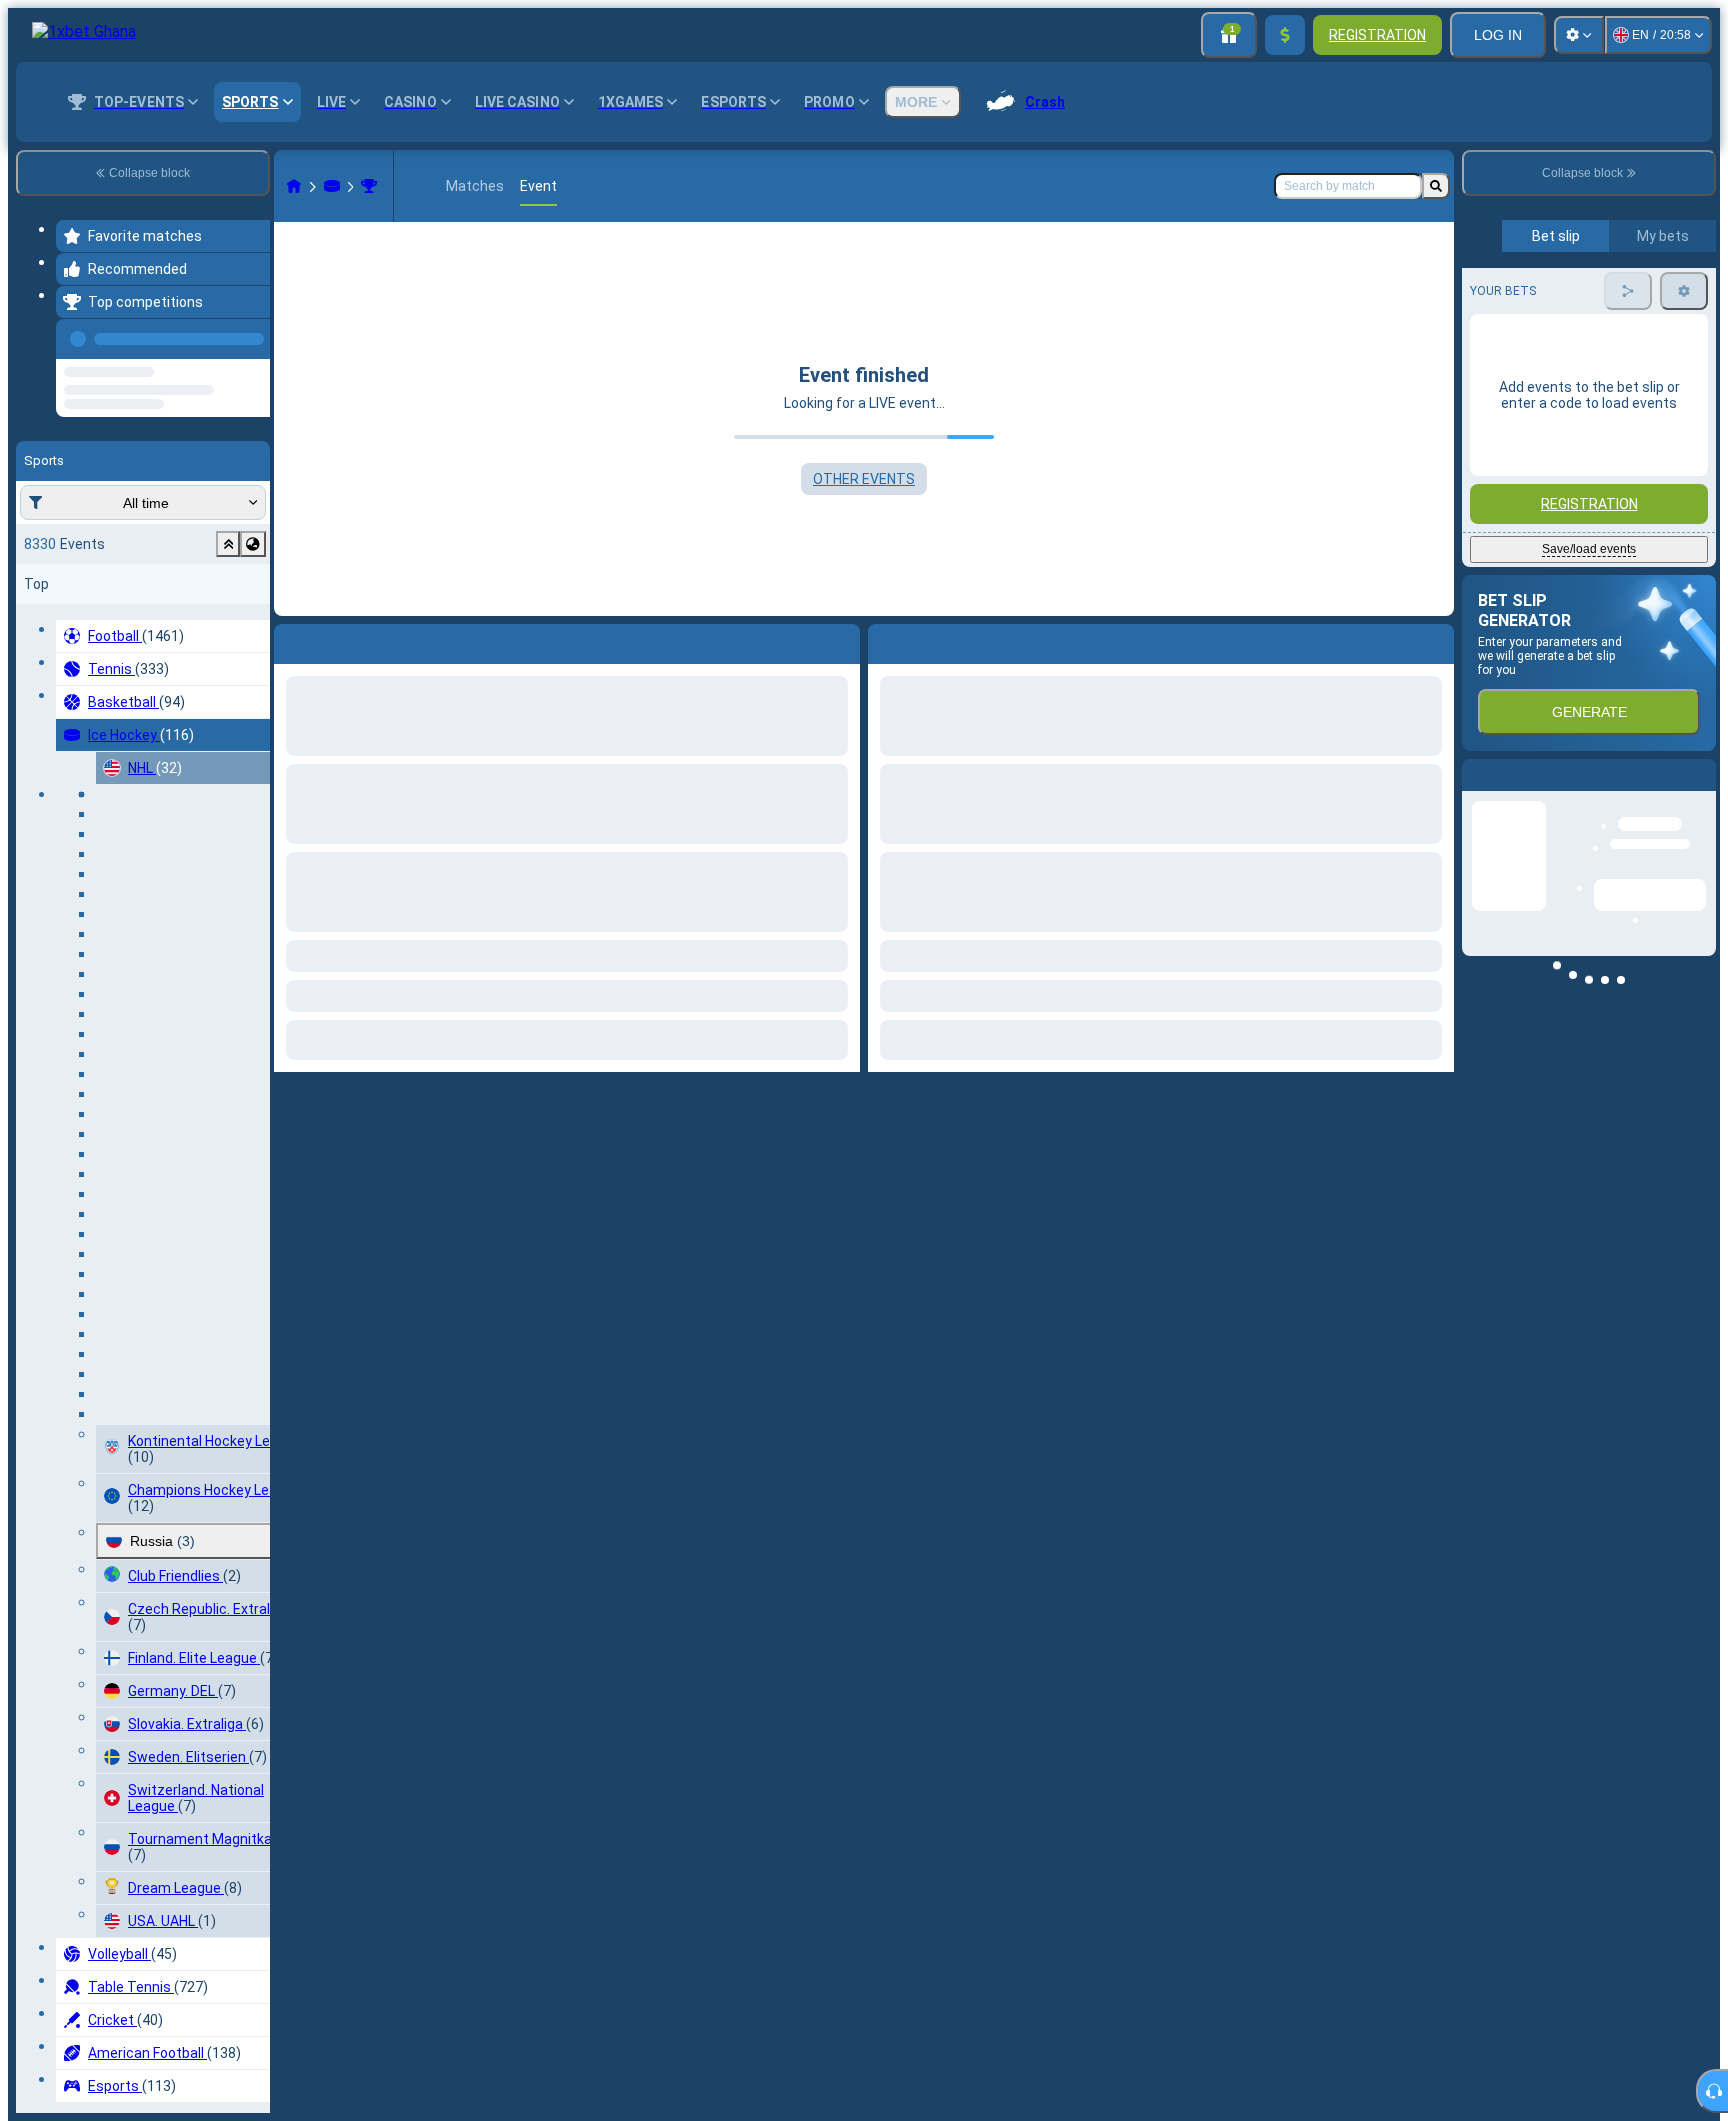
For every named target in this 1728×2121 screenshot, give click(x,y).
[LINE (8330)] (294, 186)
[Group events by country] (253, 620)
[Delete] (1434, 640)
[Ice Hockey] (332, 186)
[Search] (1436, 186)
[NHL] (369, 186)
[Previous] (249, 335)
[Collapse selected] (228, 620)
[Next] (929, 640)
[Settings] (1579, 35)
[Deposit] (1285, 35)
